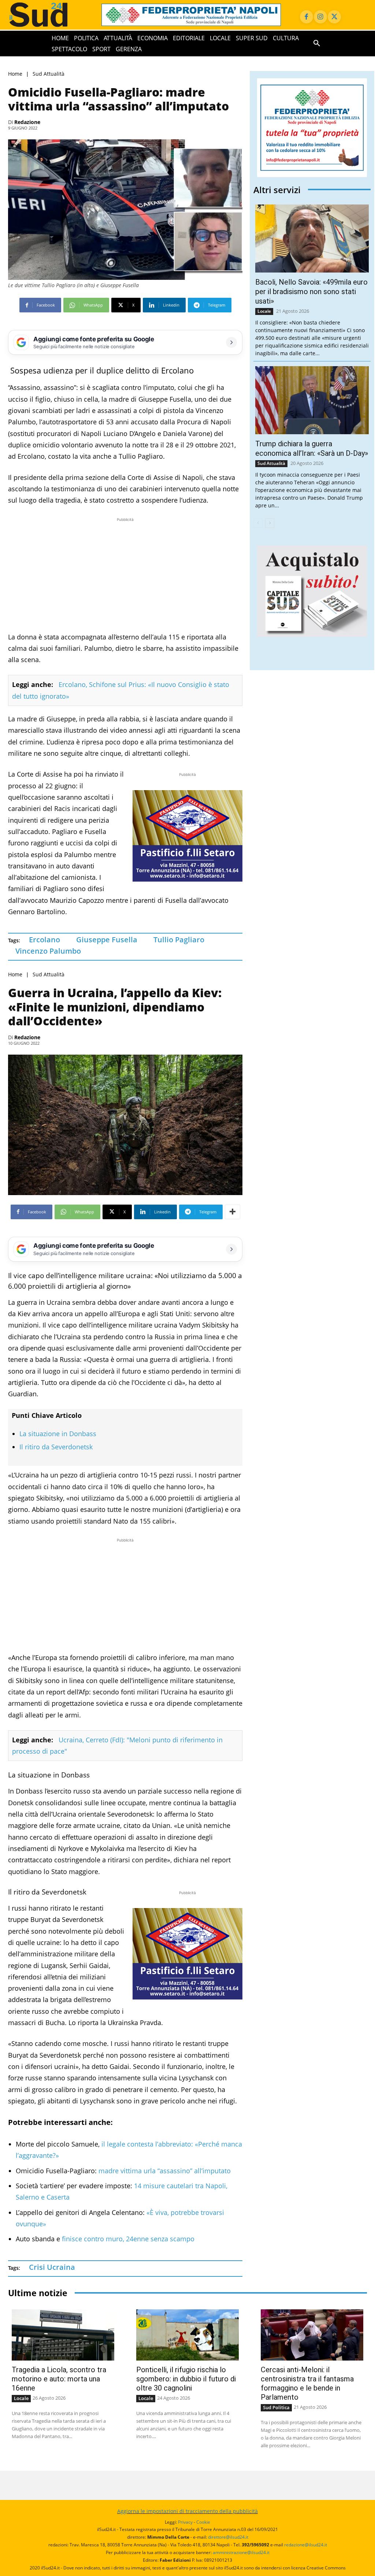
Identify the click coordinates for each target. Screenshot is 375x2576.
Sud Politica (276, 2407)
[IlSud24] (47, 15)
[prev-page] (258, 523)
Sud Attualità (49, 74)
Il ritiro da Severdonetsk (56, 1447)
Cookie (203, 2522)
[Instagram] (320, 17)
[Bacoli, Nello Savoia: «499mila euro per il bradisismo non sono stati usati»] (312, 239)
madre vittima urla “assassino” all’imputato (164, 2171)
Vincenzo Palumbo (48, 951)
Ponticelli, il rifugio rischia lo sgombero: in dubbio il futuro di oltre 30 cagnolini (186, 2379)
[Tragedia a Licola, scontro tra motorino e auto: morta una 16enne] (63, 2335)
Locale (264, 311)
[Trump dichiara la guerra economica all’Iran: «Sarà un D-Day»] (312, 400)
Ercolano (44, 940)
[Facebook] (307, 17)
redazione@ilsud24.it (306, 2545)
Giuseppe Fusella (107, 940)
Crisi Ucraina (52, 2267)
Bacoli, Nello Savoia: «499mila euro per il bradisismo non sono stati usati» (311, 292)
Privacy (185, 2522)
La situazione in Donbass (58, 1434)
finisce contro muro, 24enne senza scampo (128, 2239)
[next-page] (270, 523)
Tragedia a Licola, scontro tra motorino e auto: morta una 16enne (59, 2379)
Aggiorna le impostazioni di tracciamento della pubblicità (187, 2511)
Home (15, 74)
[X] (334, 17)
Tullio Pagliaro (179, 940)
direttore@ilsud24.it (228, 2537)
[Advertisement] (125, 575)
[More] (233, 1212)
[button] (317, 44)
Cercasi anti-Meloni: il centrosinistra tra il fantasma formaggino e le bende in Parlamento (307, 2383)
